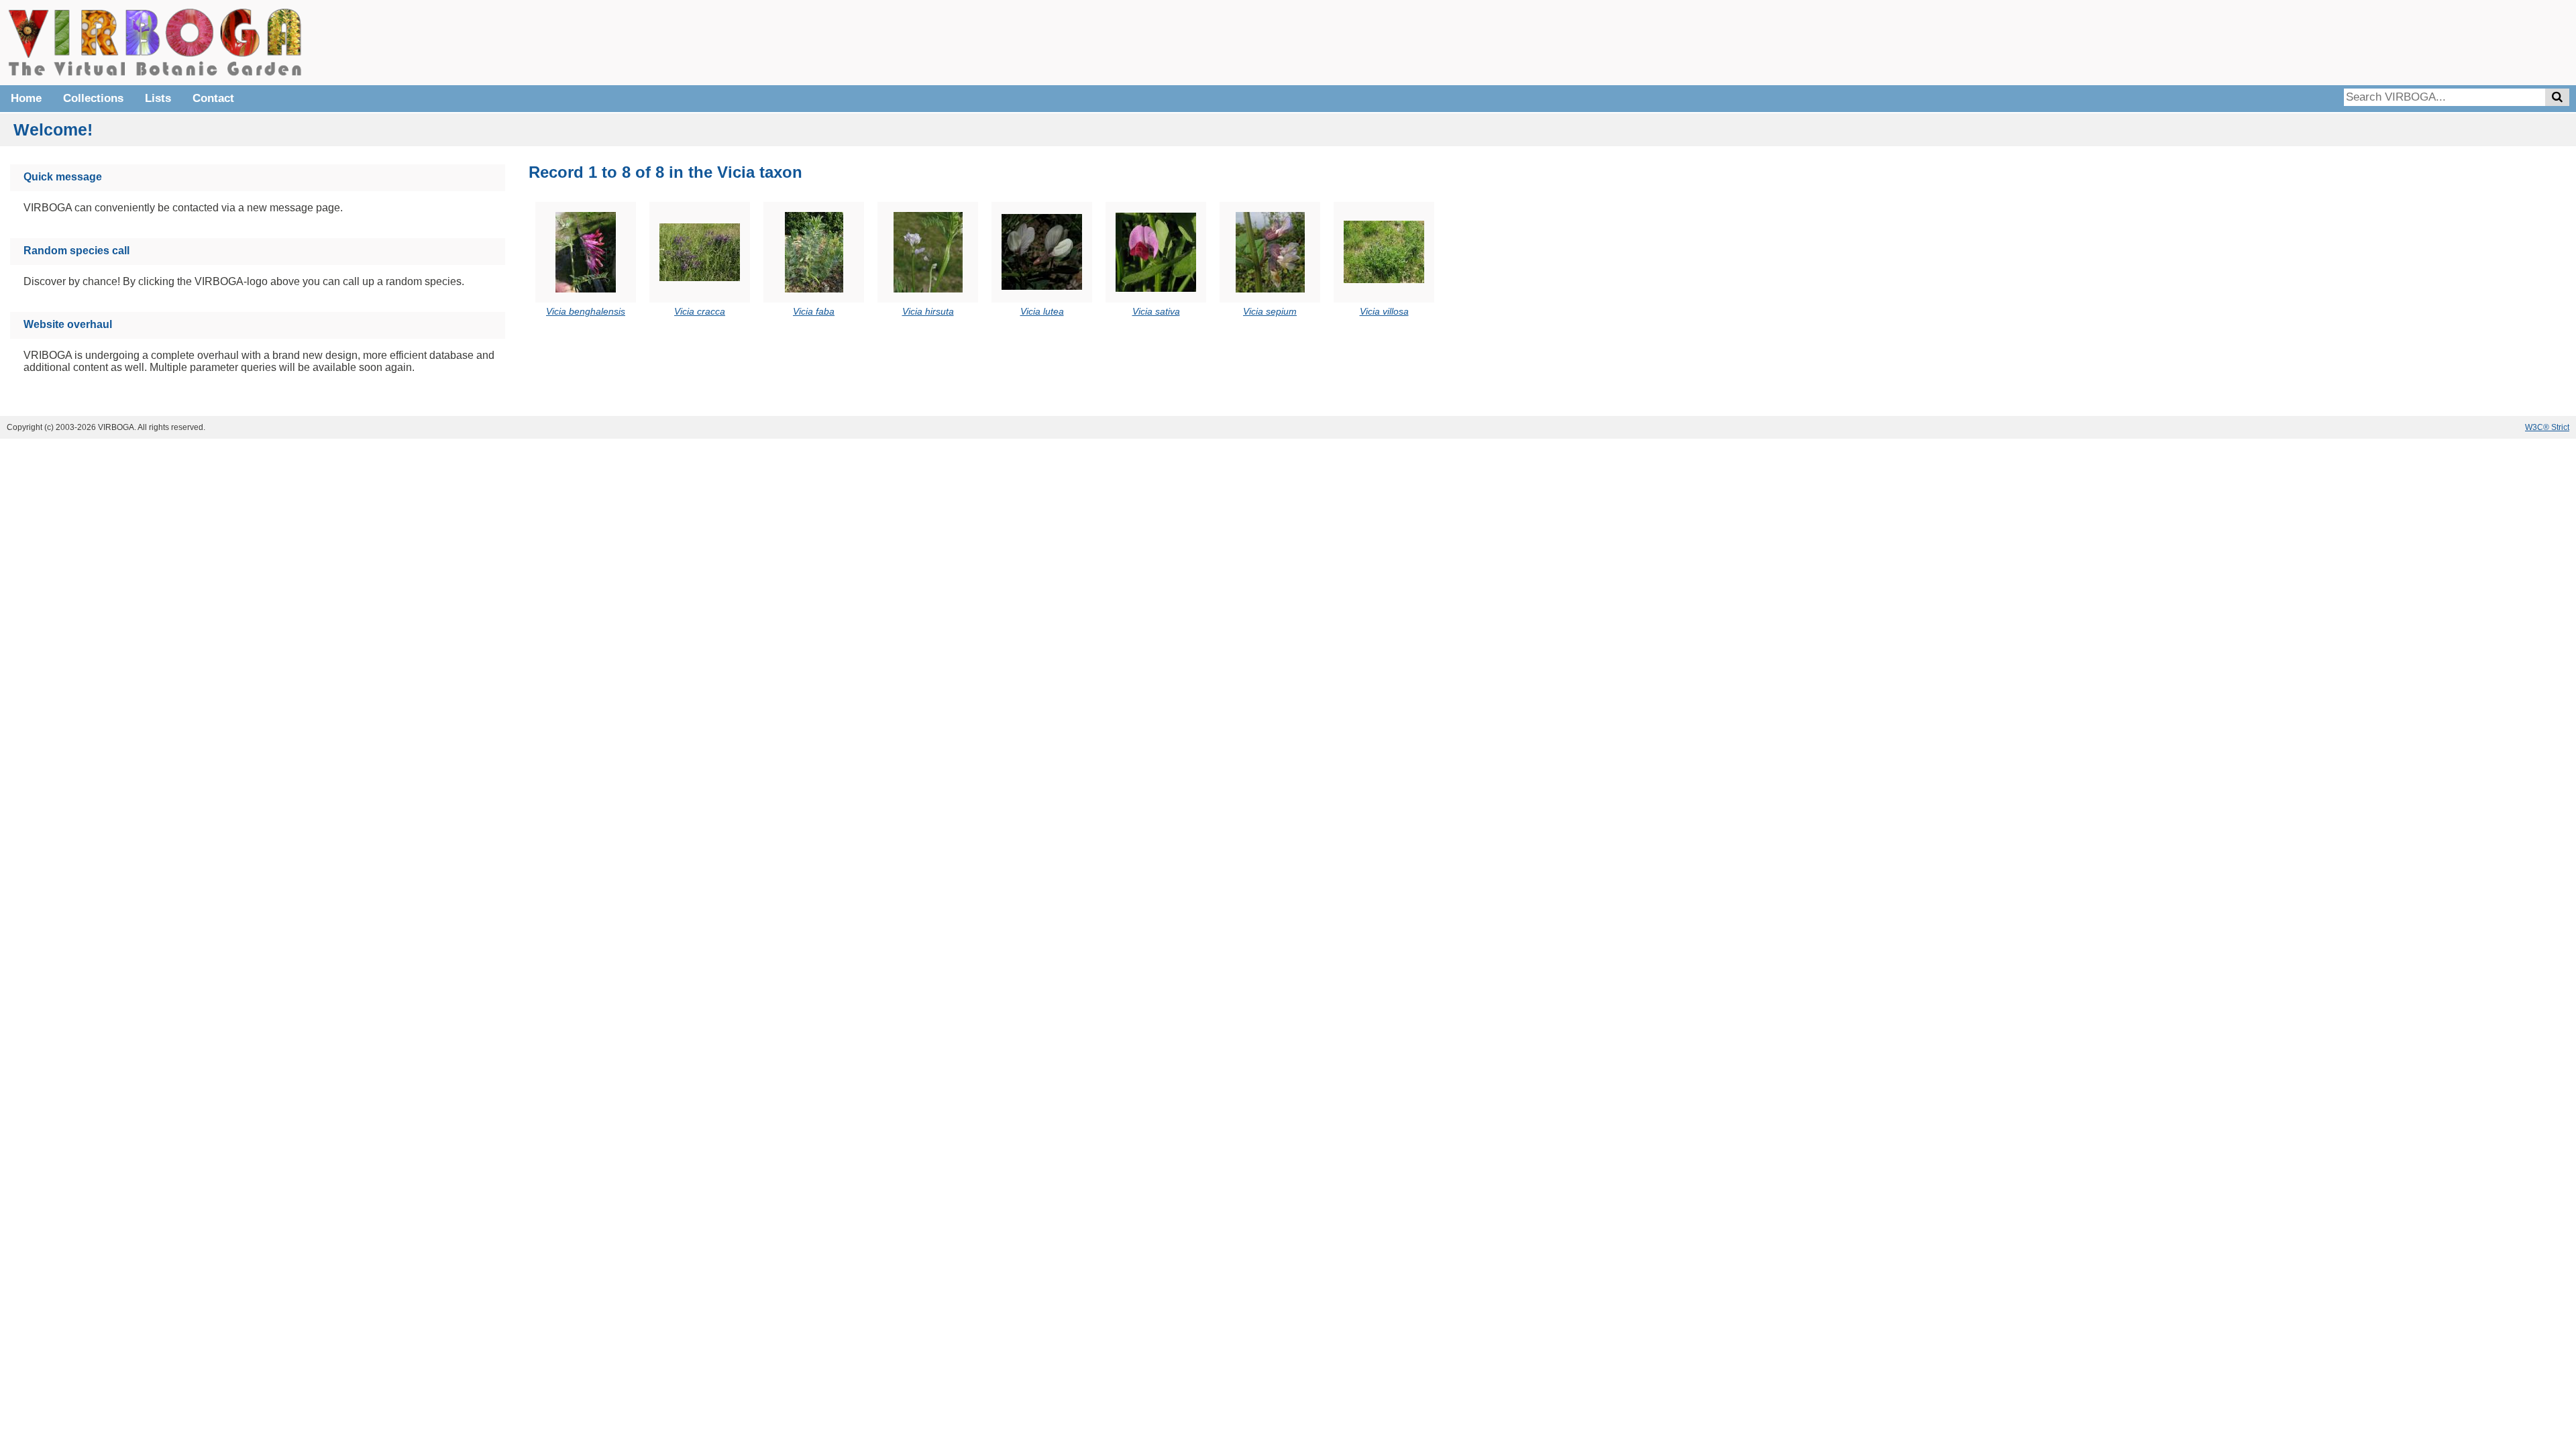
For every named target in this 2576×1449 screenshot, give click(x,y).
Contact (213, 98)
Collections (93, 98)
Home (26, 98)
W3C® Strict (2547, 427)
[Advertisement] (2368, 40)
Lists (158, 98)
